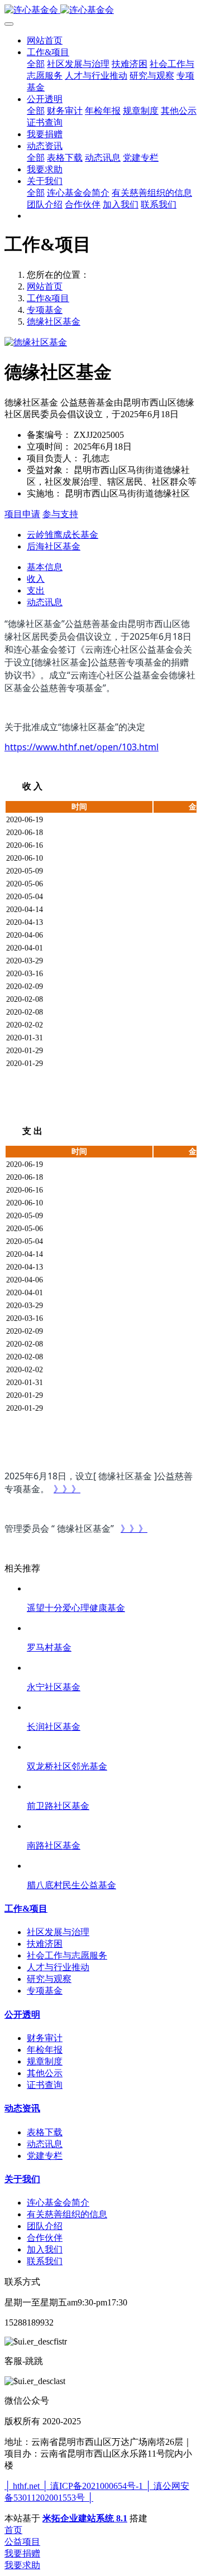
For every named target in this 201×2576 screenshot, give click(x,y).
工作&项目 (48, 298)
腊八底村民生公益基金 (71, 1885)
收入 (36, 579)
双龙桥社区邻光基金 (67, 1766)
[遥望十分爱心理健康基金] (112, 1588)
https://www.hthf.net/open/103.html (82, 747)
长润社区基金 (54, 1727)
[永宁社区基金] (112, 1668)
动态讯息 (45, 602)
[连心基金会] (100, 10)
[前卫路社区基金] (112, 1786)
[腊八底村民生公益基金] (112, 1866)
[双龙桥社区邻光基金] (112, 1747)
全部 (36, 64)
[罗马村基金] (112, 1628)
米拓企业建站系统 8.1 (85, 2518)
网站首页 (45, 40)
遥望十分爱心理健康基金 (76, 1608)
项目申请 (22, 514)
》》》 (67, 1489)
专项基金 (45, 310)
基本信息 (45, 567)
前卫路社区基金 (58, 1806)
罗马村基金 (49, 1648)
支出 (36, 590)
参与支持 (60, 514)
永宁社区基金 (54, 1687)
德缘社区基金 (54, 322)
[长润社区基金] (112, 1707)
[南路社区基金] (112, 1826)
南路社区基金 (54, 1846)
